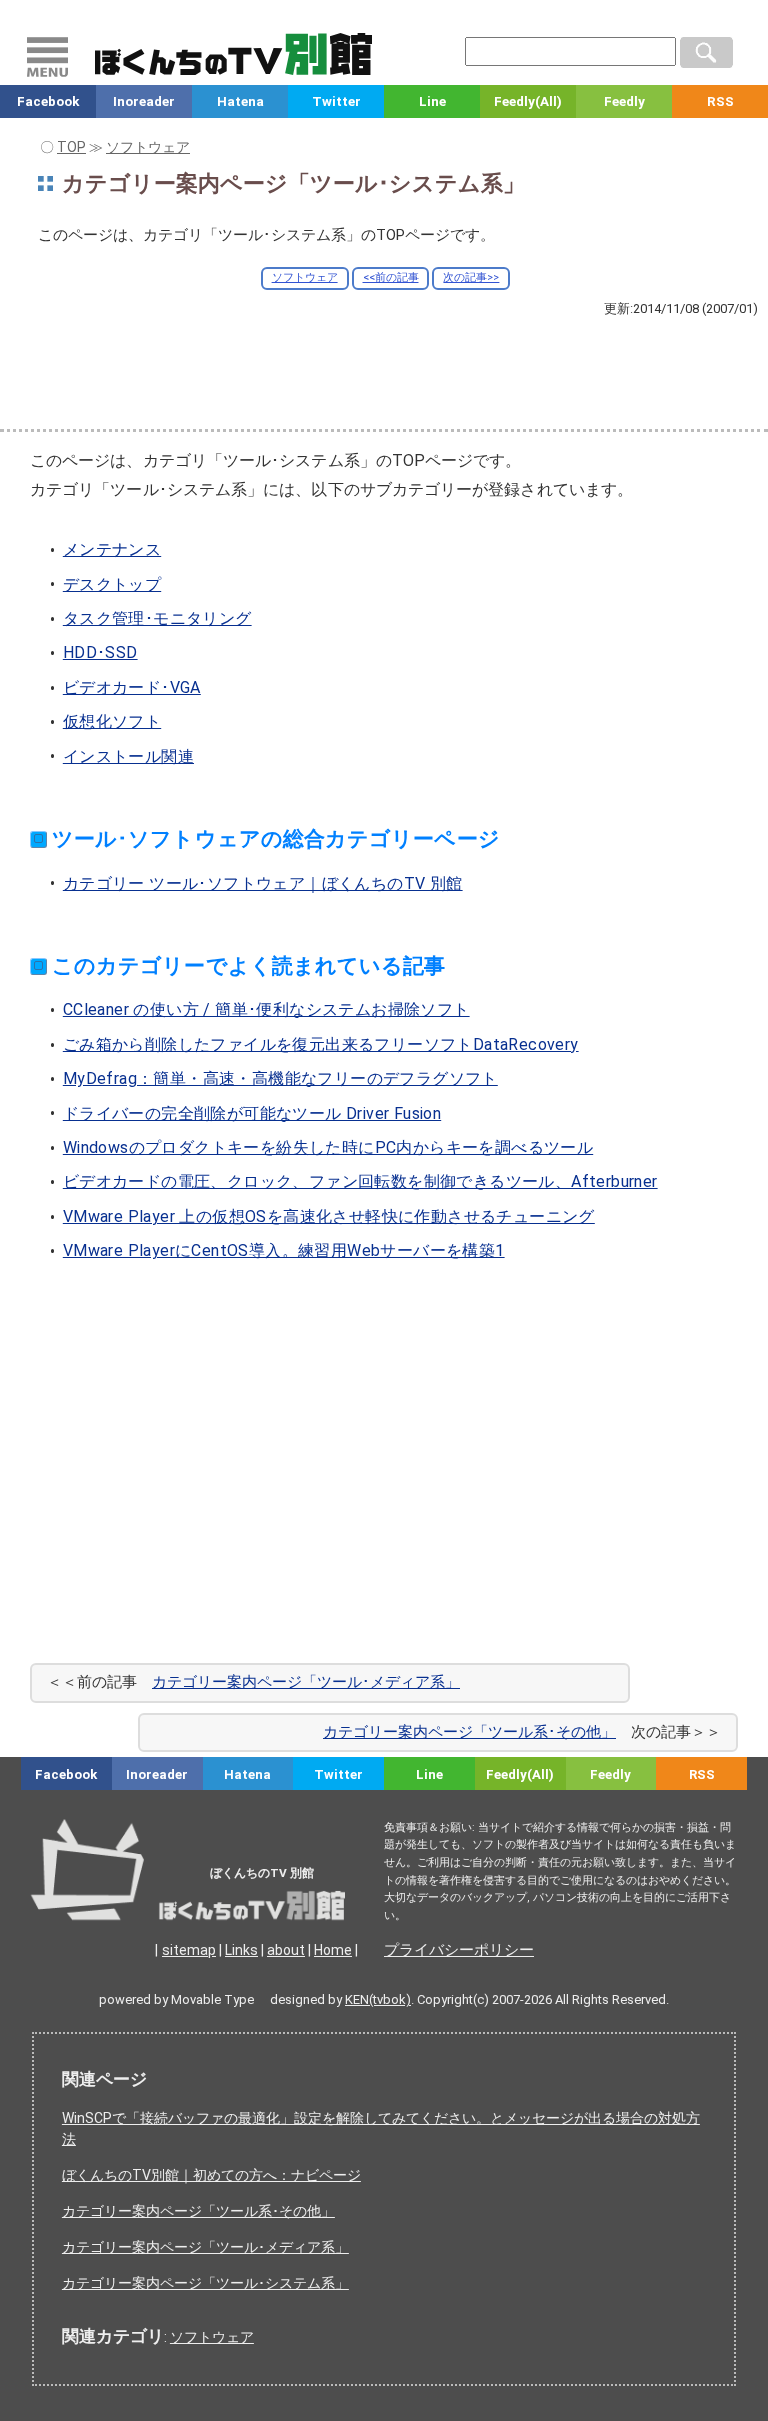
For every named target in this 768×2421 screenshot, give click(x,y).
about (286, 1950)
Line (432, 101)
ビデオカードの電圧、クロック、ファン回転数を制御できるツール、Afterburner (360, 1181)
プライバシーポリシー (459, 1950)
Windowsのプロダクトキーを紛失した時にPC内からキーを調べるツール (328, 1147)
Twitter (336, 101)
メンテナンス (112, 549)
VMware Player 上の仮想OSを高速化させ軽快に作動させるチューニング (329, 1216)
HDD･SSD (100, 652)
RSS (720, 101)
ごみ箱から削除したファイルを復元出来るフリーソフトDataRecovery (321, 1044)
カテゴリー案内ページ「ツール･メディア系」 (306, 1682)
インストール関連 (128, 756)
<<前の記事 (391, 277)
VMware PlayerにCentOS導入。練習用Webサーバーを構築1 (284, 1250)
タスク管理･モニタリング (157, 618)
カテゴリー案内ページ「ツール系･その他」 (469, 1732)
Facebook (48, 101)
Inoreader (144, 101)
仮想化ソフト (112, 721)
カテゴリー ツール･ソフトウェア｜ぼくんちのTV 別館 (263, 883)
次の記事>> (471, 277)
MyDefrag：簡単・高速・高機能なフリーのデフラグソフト (280, 1078)
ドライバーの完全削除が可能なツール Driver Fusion (252, 1113)
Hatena (240, 101)
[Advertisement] (384, 372)
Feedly (624, 101)
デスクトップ (112, 584)
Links (241, 1950)
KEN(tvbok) (378, 1999)
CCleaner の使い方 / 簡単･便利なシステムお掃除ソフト (266, 1009)
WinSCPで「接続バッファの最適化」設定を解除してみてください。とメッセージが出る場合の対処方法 (381, 2128)
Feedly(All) (528, 101)
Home (333, 1950)
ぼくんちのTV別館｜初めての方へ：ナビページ (211, 2175)
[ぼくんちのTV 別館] (243, 1900)
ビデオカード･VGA (132, 687)
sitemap (189, 1950)
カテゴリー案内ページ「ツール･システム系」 (205, 2283)
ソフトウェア (305, 277)
